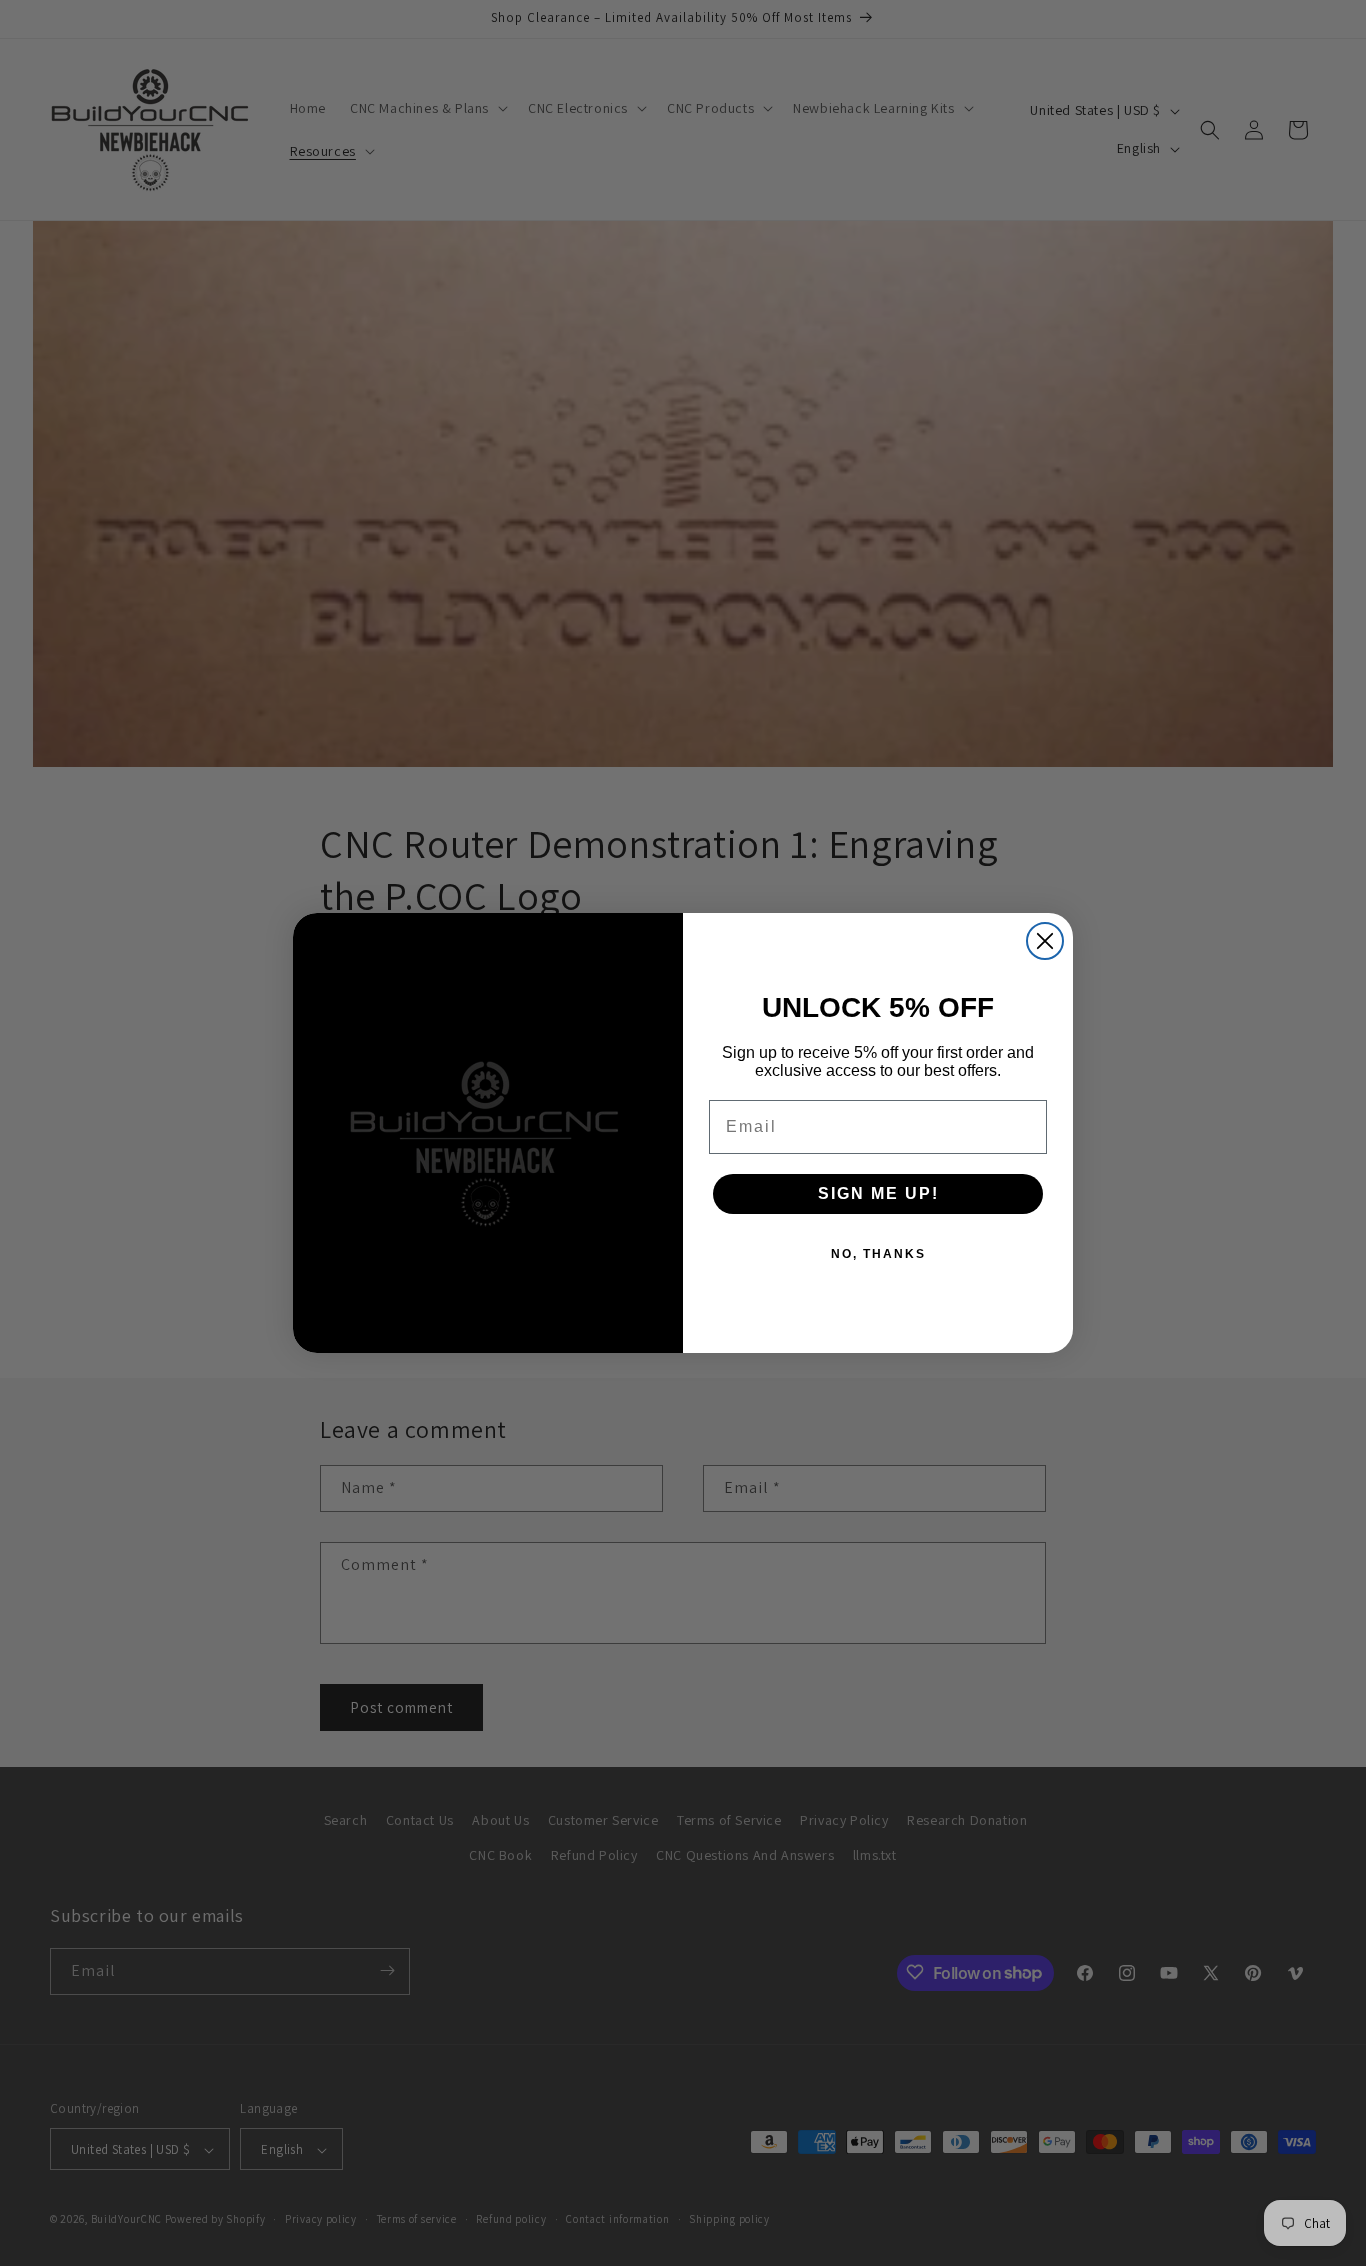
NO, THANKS (878, 1254)
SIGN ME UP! (878, 1193)
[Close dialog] (1045, 941)
